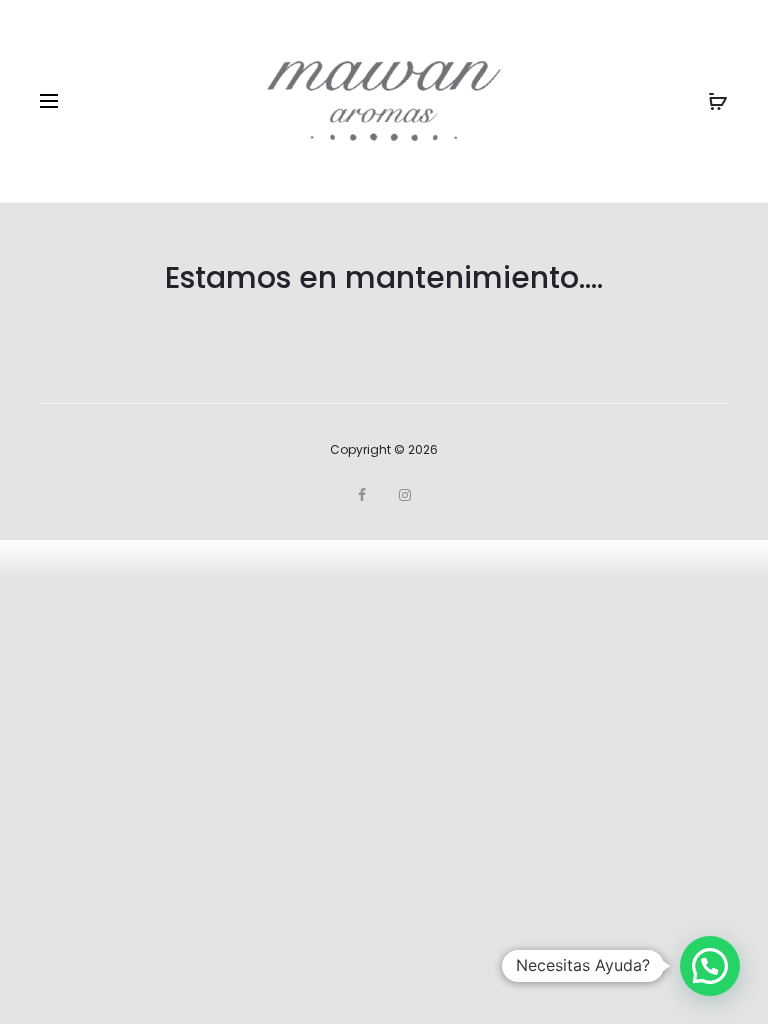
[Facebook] (362, 495)
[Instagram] (405, 495)
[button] (710, 966)
